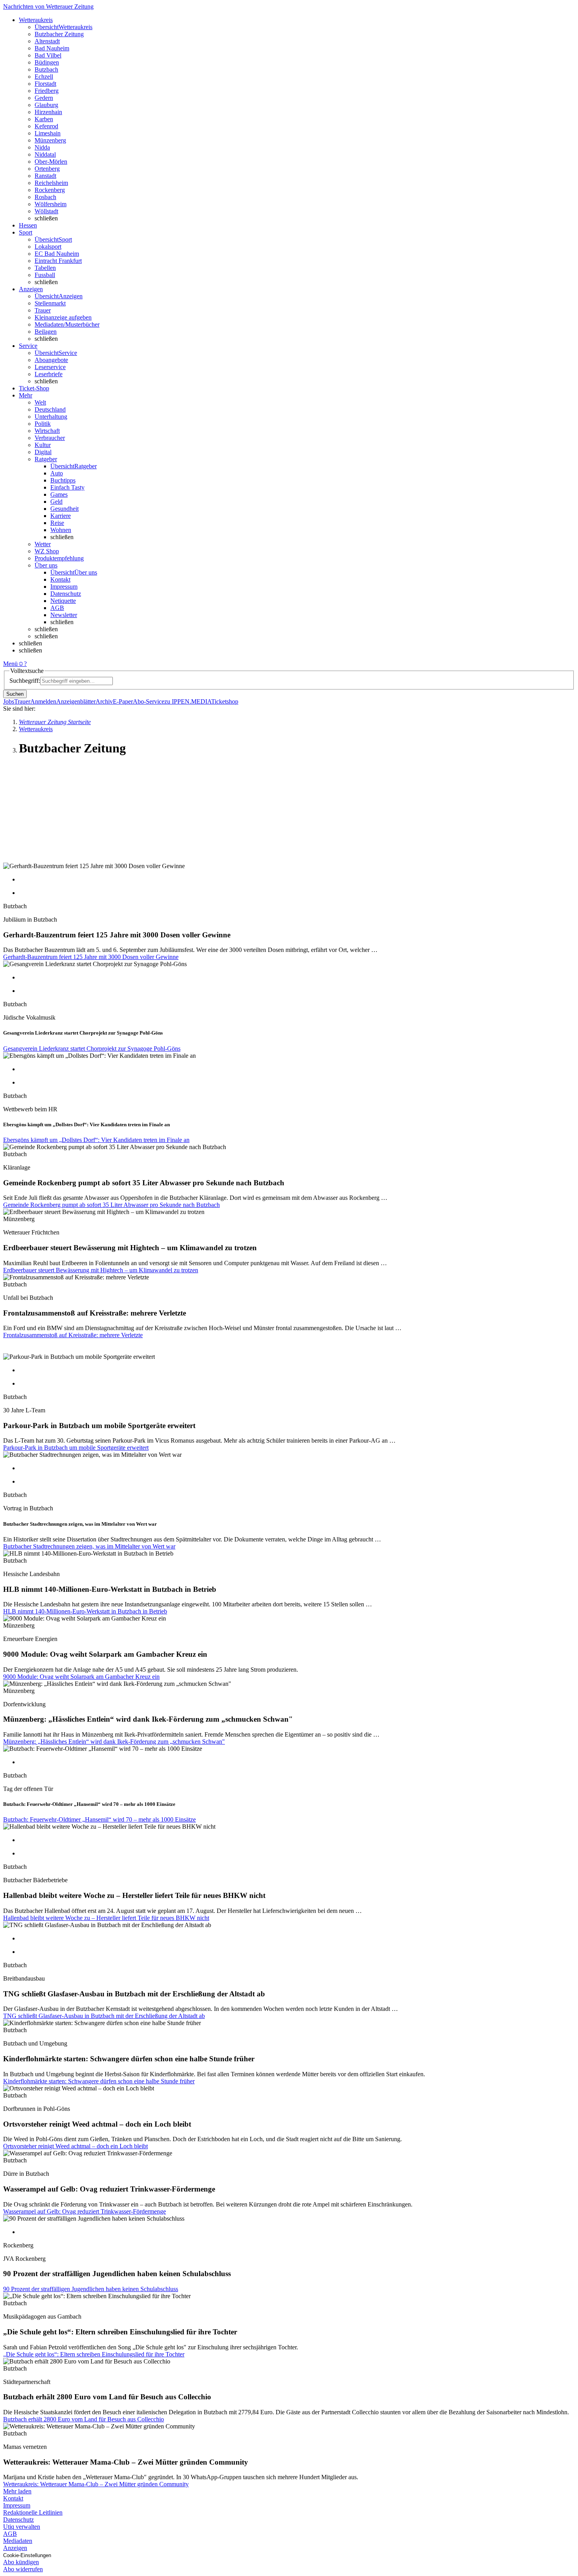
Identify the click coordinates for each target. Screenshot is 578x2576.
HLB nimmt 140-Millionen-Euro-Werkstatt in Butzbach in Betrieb (85, 1611)
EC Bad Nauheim (57, 254)
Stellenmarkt (50, 303)
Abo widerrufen (23, 2569)
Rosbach (45, 197)
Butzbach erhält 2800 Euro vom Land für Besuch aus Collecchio (84, 2419)
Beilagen (46, 332)
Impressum (64, 587)
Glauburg (46, 105)
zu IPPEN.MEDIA (188, 701)
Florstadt (45, 84)
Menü (10, 664)
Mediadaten (18, 2541)
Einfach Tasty (67, 487)
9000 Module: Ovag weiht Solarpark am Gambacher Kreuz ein (81, 1677)
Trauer (43, 310)
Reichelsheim (51, 183)
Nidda (42, 147)
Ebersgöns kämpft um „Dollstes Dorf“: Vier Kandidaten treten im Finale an (96, 1140)
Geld (56, 502)
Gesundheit (64, 509)
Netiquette (63, 601)
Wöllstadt (46, 211)
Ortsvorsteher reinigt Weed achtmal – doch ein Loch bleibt (75, 2146)
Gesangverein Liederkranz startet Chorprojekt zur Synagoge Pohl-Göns (92, 1049)
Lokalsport (48, 247)
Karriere (61, 516)
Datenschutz (66, 594)
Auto (57, 473)
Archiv (104, 701)
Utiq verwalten (22, 2527)
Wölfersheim (51, 204)
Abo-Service (149, 701)
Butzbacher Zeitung (59, 34)
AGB (57, 608)
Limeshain (48, 133)
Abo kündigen (21, 2562)
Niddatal (45, 154)
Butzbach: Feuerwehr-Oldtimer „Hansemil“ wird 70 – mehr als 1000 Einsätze (99, 1819)
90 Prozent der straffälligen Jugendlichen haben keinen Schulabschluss (91, 2289)
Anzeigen (15, 2548)
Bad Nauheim (52, 48)
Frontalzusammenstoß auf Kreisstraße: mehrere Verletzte (73, 1335)
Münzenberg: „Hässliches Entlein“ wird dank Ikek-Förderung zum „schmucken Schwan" (114, 1742)
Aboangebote (51, 360)
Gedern (44, 98)
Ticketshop (225, 701)
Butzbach (46, 69)
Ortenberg (47, 169)
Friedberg (47, 91)
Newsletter (64, 615)
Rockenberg (50, 190)
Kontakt (60, 579)
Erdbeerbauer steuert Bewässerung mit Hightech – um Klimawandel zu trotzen (101, 1270)
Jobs (9, 701)
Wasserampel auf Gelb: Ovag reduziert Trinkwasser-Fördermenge (85, 2211)
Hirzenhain (48, 112)
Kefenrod (46, 126)
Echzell (44, 77)
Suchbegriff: (25, 681)
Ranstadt (45, 176)
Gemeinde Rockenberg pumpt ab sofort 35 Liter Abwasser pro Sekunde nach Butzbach (111, 1205)
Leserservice (50, 367)
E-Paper (123, 701)
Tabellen (45, 268)
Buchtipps (63, 480)
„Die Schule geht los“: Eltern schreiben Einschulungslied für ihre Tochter (94, 2354)
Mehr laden (17, 2491)
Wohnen (61, 530)
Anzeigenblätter (76, 701)
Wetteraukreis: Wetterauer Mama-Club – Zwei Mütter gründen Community (96, 2484)
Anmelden (43, 701)
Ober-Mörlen (51, 162)
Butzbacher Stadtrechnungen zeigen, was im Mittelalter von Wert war (89, 1546)
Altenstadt (47, 41)
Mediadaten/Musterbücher (67, 324)
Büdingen (47, 62)
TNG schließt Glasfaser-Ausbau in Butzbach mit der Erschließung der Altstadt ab (104, 2016)
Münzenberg (50, 140)
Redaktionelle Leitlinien (33, 2512)
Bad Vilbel (48, 55)
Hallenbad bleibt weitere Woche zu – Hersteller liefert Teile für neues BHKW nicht (106, 1918)
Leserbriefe (49, 374)
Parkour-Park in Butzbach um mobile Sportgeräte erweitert (76, 1448)
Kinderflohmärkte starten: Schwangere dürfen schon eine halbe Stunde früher (99, 2081)
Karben (44, 119)
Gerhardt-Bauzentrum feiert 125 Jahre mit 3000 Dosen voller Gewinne (91, 957)
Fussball (45, 275)
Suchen (15, 694)
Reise (57, 523)
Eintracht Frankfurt (58, 261)
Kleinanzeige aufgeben (63, 317)
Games (59, 494)
